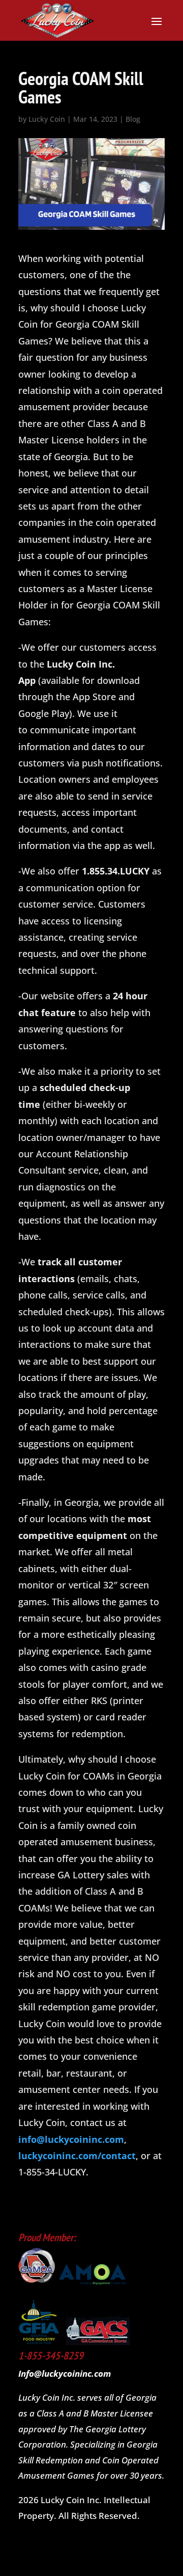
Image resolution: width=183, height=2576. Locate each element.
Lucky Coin (47, 119)
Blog (133, 119)
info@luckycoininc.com (71, 2139)
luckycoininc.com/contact (77, 2156)
